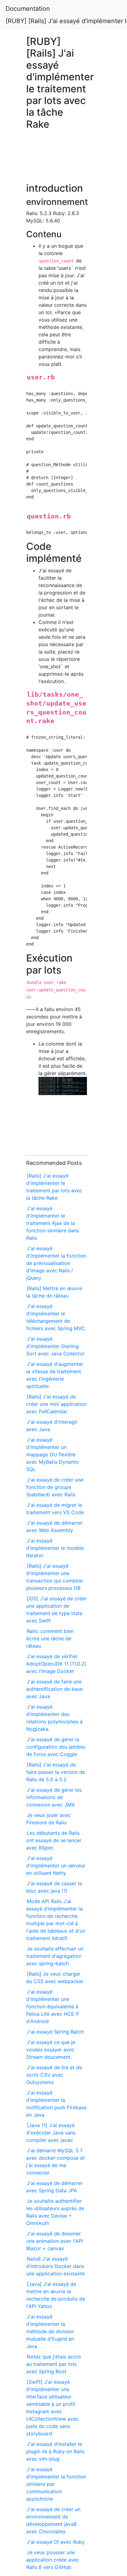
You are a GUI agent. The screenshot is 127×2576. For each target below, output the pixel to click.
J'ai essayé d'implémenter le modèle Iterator (55, 1548)
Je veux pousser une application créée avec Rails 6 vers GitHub (53, 2560)
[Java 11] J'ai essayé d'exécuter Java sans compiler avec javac (51, 2133)
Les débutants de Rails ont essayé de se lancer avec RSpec (54, 1840)
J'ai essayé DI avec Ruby (56, 2542)
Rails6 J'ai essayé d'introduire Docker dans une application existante (55, 2266)
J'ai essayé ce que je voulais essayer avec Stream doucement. (51, 2050)
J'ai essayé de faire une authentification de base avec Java (54, 1689)
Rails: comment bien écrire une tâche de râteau (50, 1638)
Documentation (28, 9)
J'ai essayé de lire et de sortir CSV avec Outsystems (54, 2075)
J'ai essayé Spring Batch (55, 2032)
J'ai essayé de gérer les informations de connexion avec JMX (54, 1797)
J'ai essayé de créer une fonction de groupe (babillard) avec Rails (55, 1487)
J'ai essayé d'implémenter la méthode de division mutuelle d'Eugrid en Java (50, 2331)
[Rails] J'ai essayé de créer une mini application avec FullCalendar (56, 1404)
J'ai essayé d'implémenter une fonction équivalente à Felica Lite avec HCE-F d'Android (53, 2006)
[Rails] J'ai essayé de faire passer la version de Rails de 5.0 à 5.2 (56, 1772)
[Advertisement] (57, 159)
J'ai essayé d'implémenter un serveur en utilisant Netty (56, 1866)
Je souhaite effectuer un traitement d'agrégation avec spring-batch (55, 1956)
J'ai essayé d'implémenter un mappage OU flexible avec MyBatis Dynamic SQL (53, 1454)
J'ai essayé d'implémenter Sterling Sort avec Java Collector (55, 1346)
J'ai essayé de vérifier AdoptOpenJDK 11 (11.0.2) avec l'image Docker (56, 1664)
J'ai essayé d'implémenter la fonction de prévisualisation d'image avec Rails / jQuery (56, 1263)
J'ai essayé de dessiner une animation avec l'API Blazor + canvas (55, 2241)
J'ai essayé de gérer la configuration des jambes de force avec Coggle (56, 1747)
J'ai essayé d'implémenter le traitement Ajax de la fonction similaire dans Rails (53, 1223)
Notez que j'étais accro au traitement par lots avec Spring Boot (54, 2364)
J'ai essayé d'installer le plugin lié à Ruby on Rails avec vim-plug (55, 2451)
